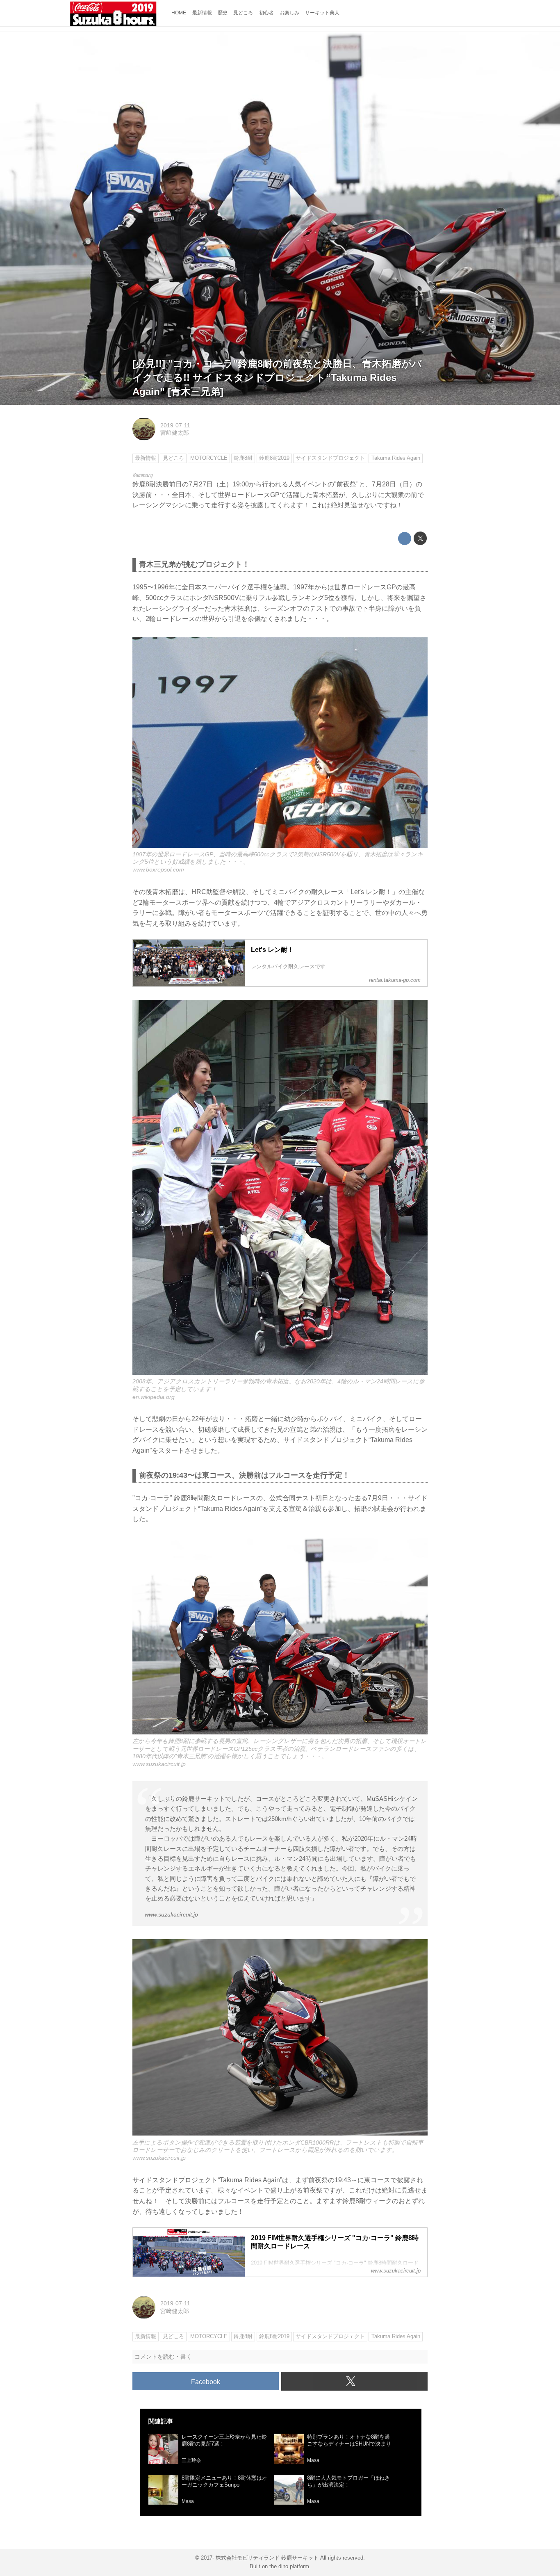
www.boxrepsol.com (158, 869)
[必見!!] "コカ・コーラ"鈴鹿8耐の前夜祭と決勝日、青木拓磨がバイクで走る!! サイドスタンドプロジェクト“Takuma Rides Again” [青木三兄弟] (277, 377)
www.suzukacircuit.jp (159, 1764)
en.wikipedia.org (154, 1397)
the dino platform (289, 2566)
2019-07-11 (175, 425)
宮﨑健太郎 (175, 433)
